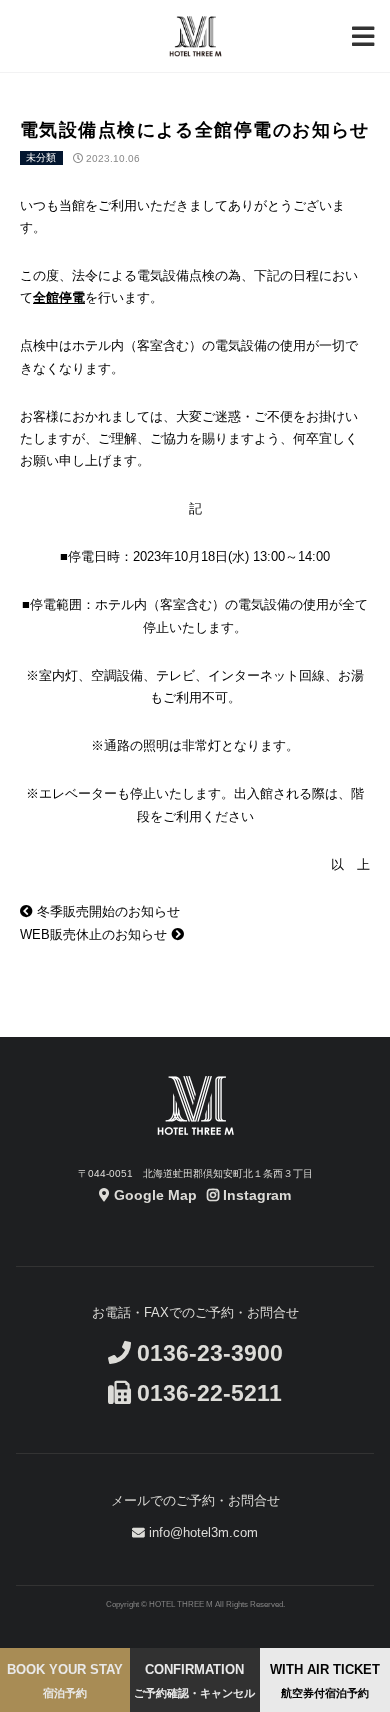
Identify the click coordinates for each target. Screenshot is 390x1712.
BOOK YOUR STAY (65, 1680)
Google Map (153, 1195)
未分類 (41, 158)
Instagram (255, 1195)
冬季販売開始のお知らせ (106, 911)
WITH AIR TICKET (325, 1680)
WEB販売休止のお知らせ (95, 934)
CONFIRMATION (194, 1680)
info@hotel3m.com (201, 1532)
